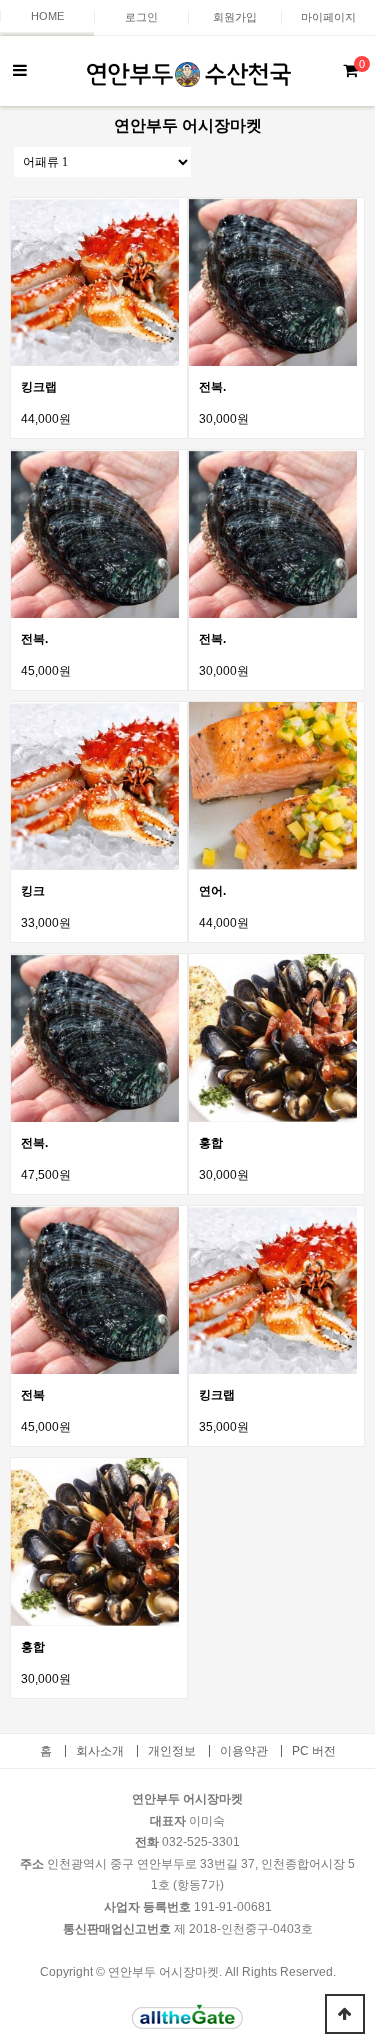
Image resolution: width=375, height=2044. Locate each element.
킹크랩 (39, 387)
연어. (212, 891)
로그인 (141, 17)
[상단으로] (345, 2014)
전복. (212, 387)
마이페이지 (328, 17)
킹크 (33, 891)
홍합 (211, 1143)
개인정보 (172, 1751)
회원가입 (235, 17)
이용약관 (244, 1751)
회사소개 (100, 1751)
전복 (33, 1395)
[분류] (20, 71)
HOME (47, 16)
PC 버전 (314, 1751)
